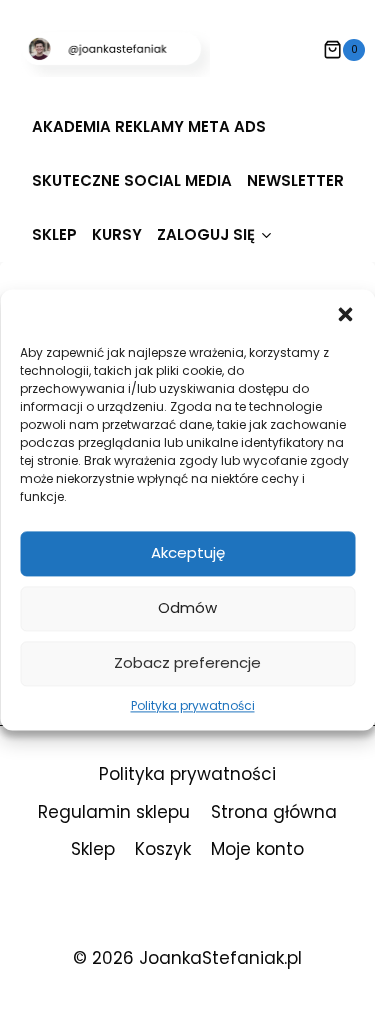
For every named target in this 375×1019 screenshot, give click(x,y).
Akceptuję (188, 552)
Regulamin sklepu (114, 812)
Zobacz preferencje (187, 662)
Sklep (54, 234)
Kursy (117, 234)
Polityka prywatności (193, 705)
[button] (345, 314)
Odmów (187, 607)
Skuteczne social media (132, 180)
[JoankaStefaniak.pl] (115, 49)
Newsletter (295, 180)
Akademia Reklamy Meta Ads (149, 126)
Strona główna (274, 812)
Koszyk (163, 849)
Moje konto (257, 849)
